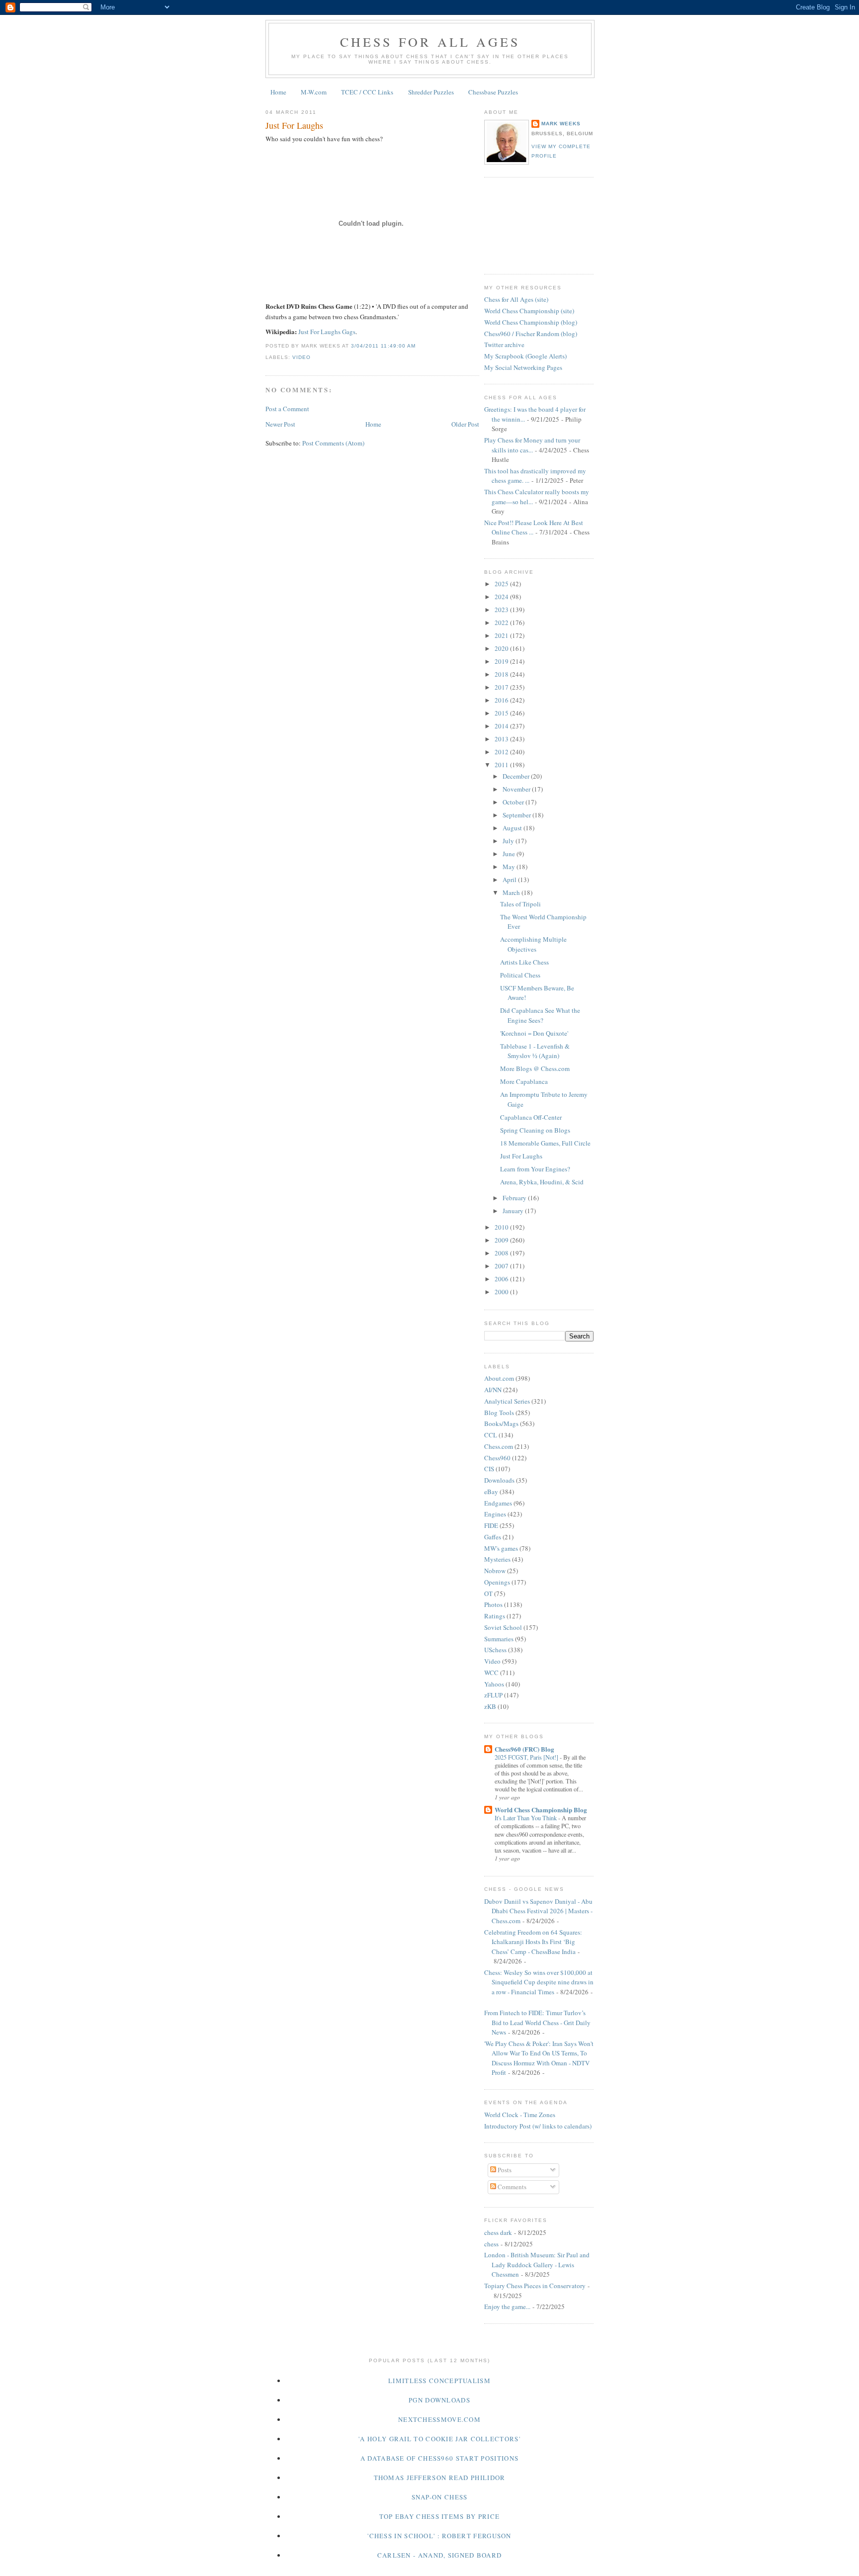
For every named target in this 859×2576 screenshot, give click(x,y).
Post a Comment (287, 409)
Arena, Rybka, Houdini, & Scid (542, 1182)
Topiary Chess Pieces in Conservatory (535, 2286)
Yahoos (494, 1684)
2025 (502, 584)
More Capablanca (524, 1081)
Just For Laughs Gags (327, 332)
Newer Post (280, 424)
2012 (502, 752)
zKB (490, 1706)
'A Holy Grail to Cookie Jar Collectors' (439, 2439)
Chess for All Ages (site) (516, 299)
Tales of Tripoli (520, 904)
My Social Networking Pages (523, 367)
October (514, 802)
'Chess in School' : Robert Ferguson (439, 2536)
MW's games (501, 1548)
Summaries (499, 1639)
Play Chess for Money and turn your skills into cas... (532, 445)
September (517, 815)
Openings (497, 1582)
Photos (493, 1604)
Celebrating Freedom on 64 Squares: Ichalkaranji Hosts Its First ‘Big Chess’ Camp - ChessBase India (533, 1942)
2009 (502, 1240)
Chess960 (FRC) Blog (524, 1749)
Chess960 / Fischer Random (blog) (531, 334)
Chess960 (497, 1458)
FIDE (491, 1525)
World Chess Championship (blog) (531, 322)
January (514, 1211)
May (510, 867)
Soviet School (503, 1627)
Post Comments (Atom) (333, 443)
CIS (489, 1469)
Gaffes (493, 1537)
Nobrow (495, 1571)
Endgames (498, 1503)
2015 (502, 713)
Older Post (465, 424)
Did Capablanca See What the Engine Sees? (540, 1015)
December (517, 776)
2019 (502, 661)
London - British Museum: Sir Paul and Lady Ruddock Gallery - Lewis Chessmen (537, 2265)
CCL (491, 1435)
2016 (502, 700)
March (512, 892)
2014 (502, 726)
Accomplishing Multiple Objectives (533, 944)
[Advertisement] (529, 224)
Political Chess (520, 975)
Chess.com (499, 1446)
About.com (499, 1378)
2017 (502, 687)
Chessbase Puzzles (493, 92)
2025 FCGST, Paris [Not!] (527, 1757)
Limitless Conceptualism (439, 2381)
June (510, 854)
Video (301, 357)
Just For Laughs (294, 125)
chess (491, 2244)
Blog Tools (499, 1413)
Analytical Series (507, 1401)
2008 (502, 1253)
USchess (495, 1650)
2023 (502, 610)
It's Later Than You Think (526, 1818)
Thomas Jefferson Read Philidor (440, 2478)
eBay (491, 1492)
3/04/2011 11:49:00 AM (383, 346)
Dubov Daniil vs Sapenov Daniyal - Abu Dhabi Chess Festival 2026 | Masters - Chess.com (538, 1911)
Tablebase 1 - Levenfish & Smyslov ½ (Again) (535, 1051)
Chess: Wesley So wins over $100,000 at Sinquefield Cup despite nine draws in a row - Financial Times (539, 1982)
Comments (511, 2187)
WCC (491, 1673)
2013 (502, 739)
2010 (502, 1227)
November (517, 789)
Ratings (495, 1616)
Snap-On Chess (440, 2497)
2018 (502, 674)
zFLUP (493, 1695)
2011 (502, 765)
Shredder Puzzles (431, 92)
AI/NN (493, 1390)
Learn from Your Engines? (535, 1169)
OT (488, 1594)
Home (278, 92)
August (513, 828)
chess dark (498, 2232)
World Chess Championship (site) (529, 311)
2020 (502, 648)
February (515, 1198)
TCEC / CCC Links (367, 92)
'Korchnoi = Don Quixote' (534, 1033)
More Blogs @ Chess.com (535, 1068)
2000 (502, 1292)
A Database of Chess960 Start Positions (439, 2458)
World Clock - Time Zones (520, 2115)
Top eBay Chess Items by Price (440, 2516)
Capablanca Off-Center (531, 1117)
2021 (502, 635)
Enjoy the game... (507, 2307)
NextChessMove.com (439, 2419)
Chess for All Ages (430, 42)
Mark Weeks (561, 124)
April (510, 880)
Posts (504, 2170)
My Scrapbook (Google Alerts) (525, 356)
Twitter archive (504, 345)
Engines (495, 1514)
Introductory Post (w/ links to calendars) (538, 2126)
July (509, 841)
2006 (502, 1279)
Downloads (499, 1480)
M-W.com (314, 92)
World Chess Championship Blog (541, 1810)
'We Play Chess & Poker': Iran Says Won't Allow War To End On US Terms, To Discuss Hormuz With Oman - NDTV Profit (539, 2058)
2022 (502, 622)
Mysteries (497, 1559)
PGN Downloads (439, 2400)
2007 (502, 1266)
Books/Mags (501, 1423)
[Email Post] (419, 346)
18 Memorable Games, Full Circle (545, 1143)
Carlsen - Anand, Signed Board (440, 2555)
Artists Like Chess (524, 962)
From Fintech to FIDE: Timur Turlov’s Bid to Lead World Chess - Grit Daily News (537, 2022)
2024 (502, 597)
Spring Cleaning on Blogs (535, 1130)
